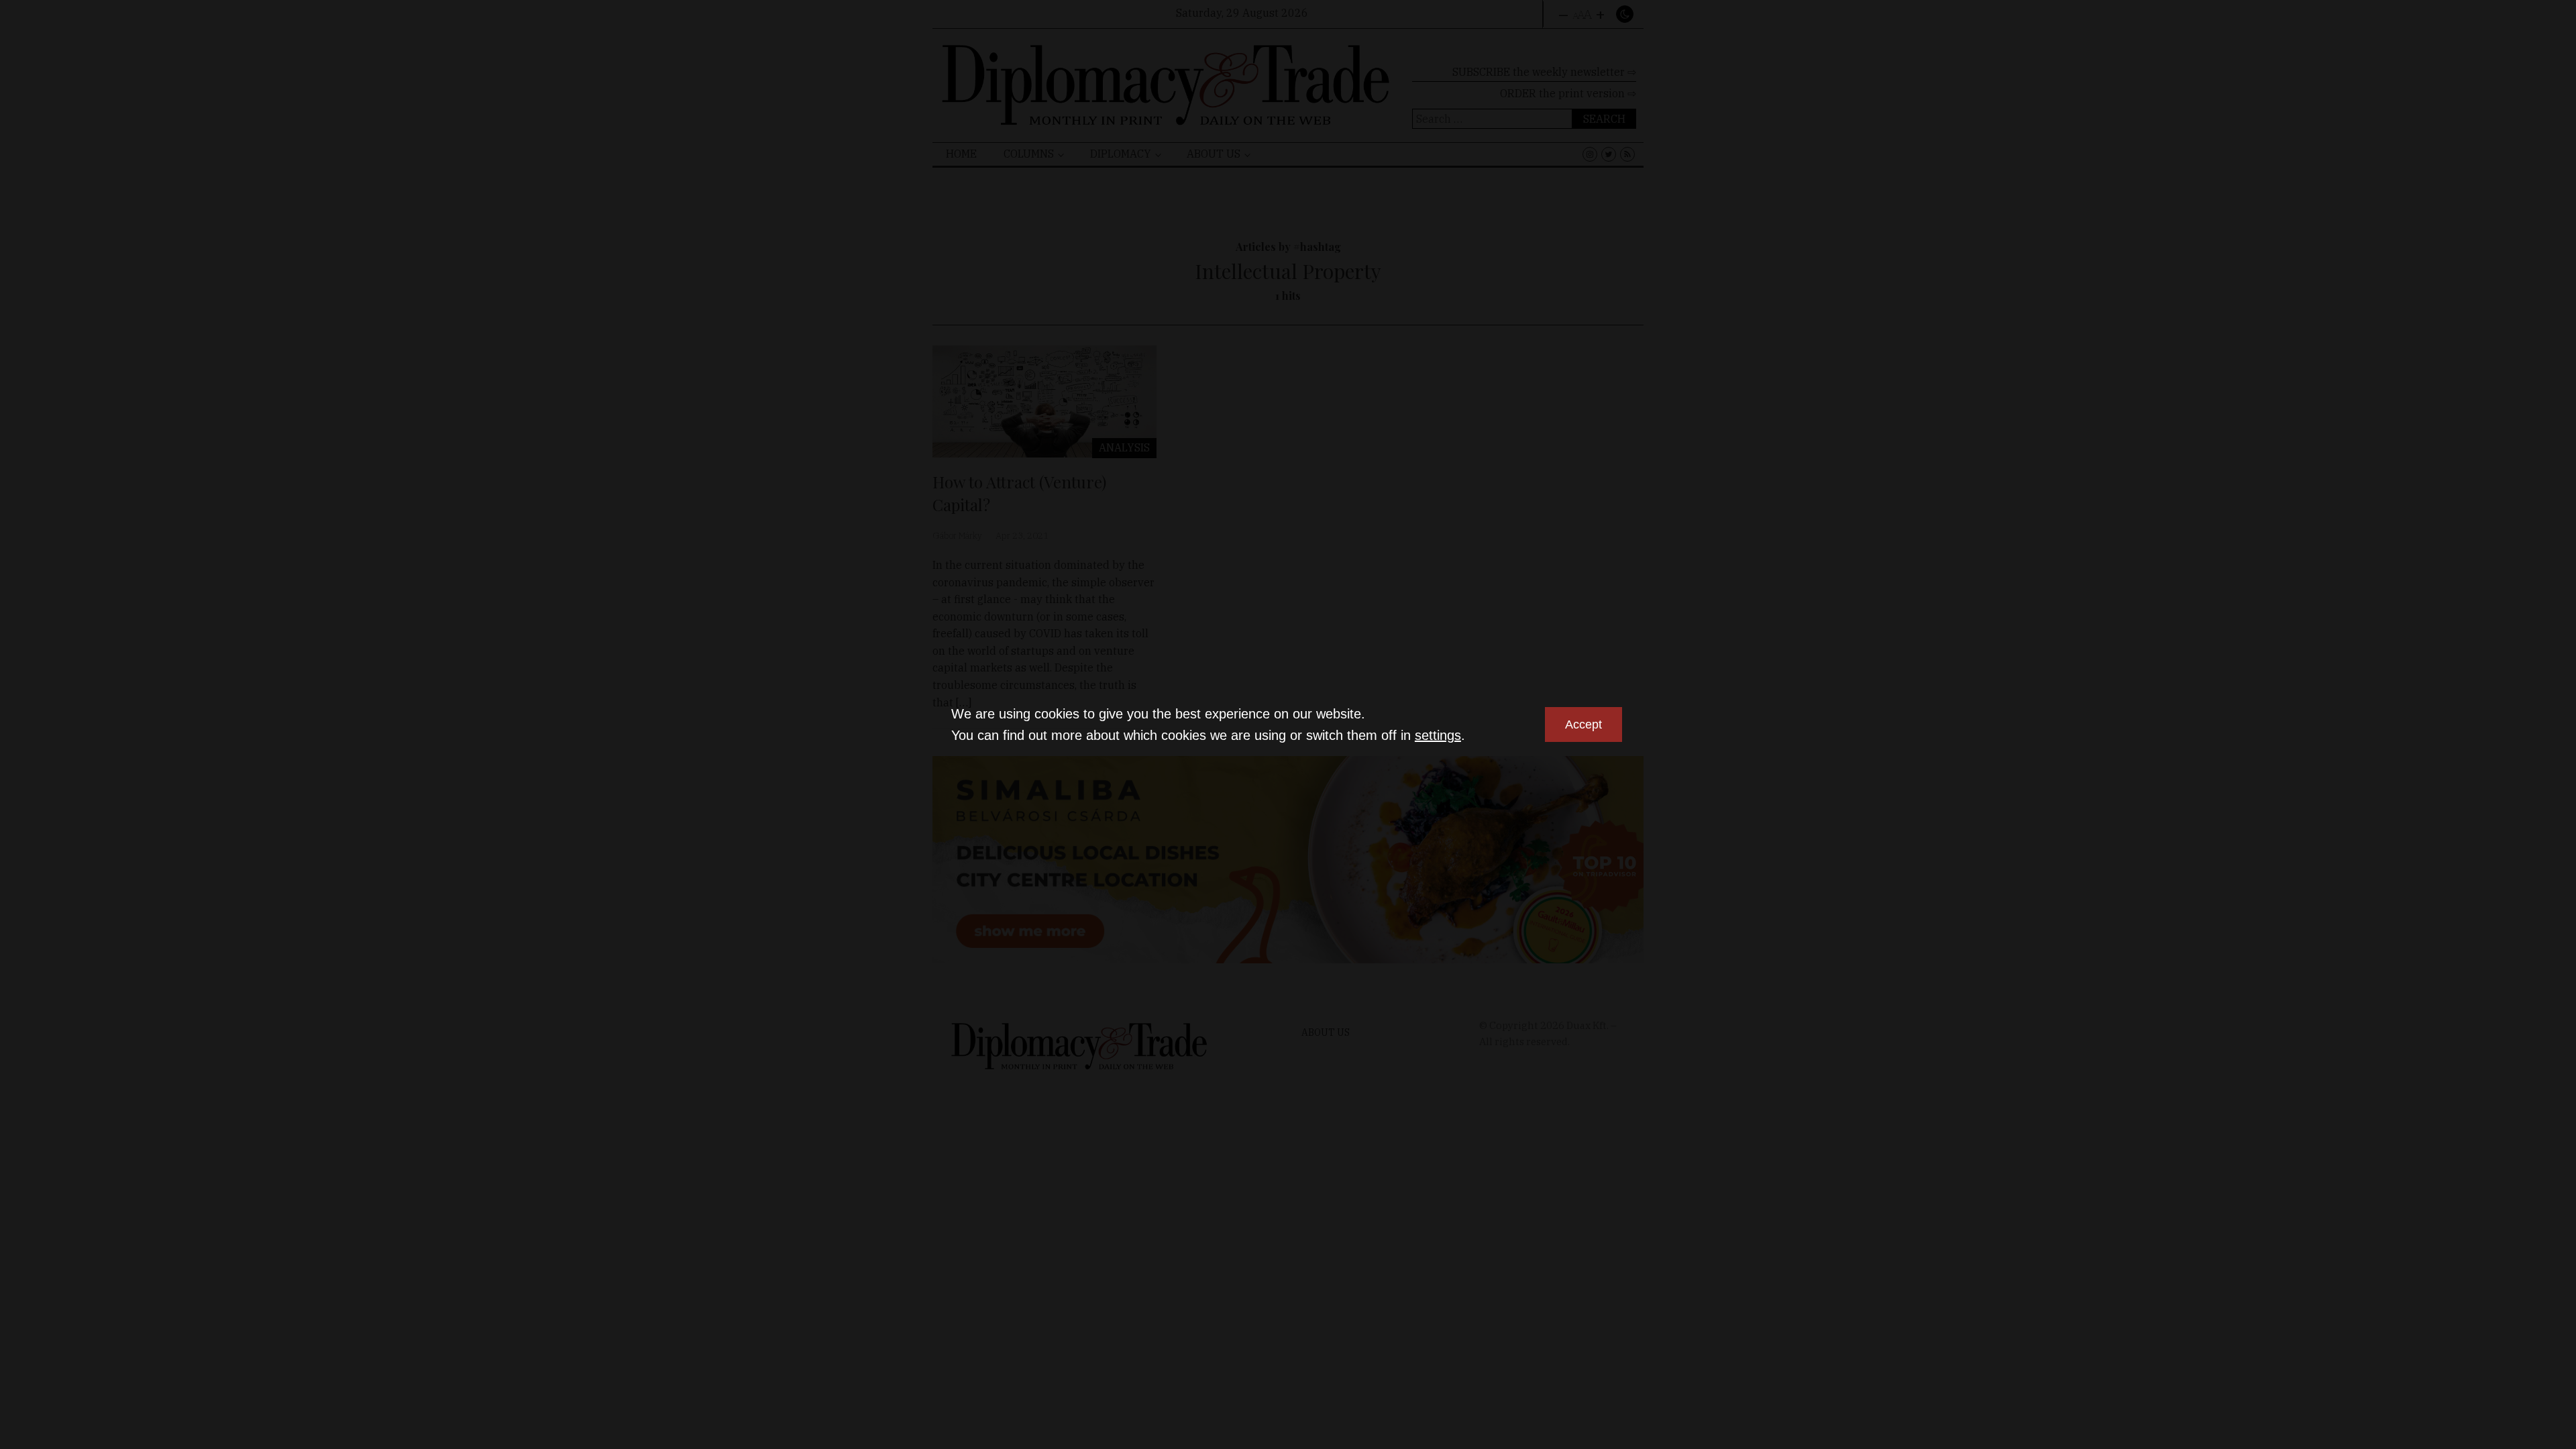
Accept (1584, 724)
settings (1438, 735)
